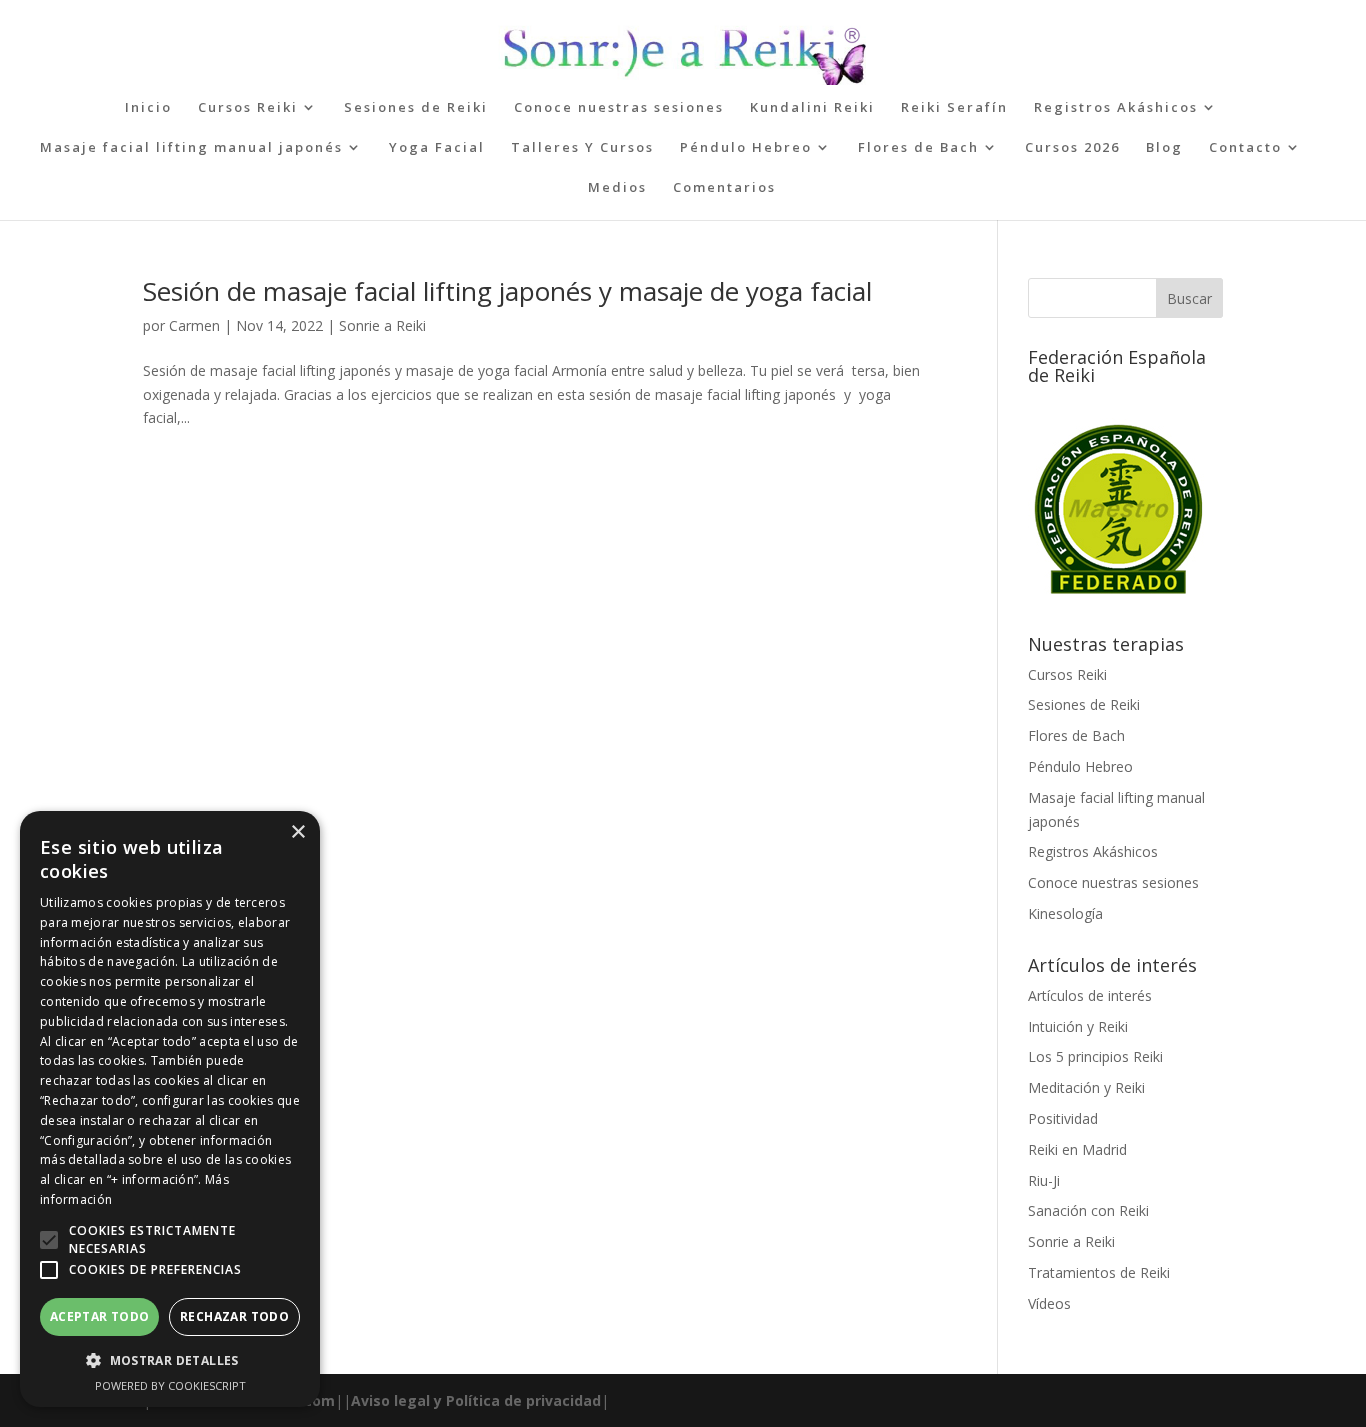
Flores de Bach (918, 148)
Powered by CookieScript (170, 1385)
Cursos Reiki (248, 108)
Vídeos (1049, 1303)
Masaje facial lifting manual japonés (191, 148)
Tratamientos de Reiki (1099, 1272)
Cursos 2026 (1072, 148)
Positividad (1063, 1118)
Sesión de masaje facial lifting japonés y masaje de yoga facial (507, 291)
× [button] (297, 832)
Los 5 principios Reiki (1095, 1056)
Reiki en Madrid (1077, 1149)
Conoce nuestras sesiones (619, 108)
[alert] (170, 1109)
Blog (1164, 148)
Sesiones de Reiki (416, 108)
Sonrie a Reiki (382, 325)
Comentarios (724, 188)
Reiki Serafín (954, 108)
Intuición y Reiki (1078, 1026)
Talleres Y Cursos (582, 148)
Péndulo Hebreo (746, 148)
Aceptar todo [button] (100, 1316)
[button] (49, 1240)
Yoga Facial (437, 148)
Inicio (148, 108)
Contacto (1245, 148)
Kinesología (1065, 913)
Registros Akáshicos (1116, 108)
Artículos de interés (1090, 995)
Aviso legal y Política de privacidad (476, 1400)
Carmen (194, 325)
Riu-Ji (1044, 1180)
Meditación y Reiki (1086, 1087)
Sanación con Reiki (1088, 1210)
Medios (617, 188)
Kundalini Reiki (812, 108)
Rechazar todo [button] (234, 1316)
